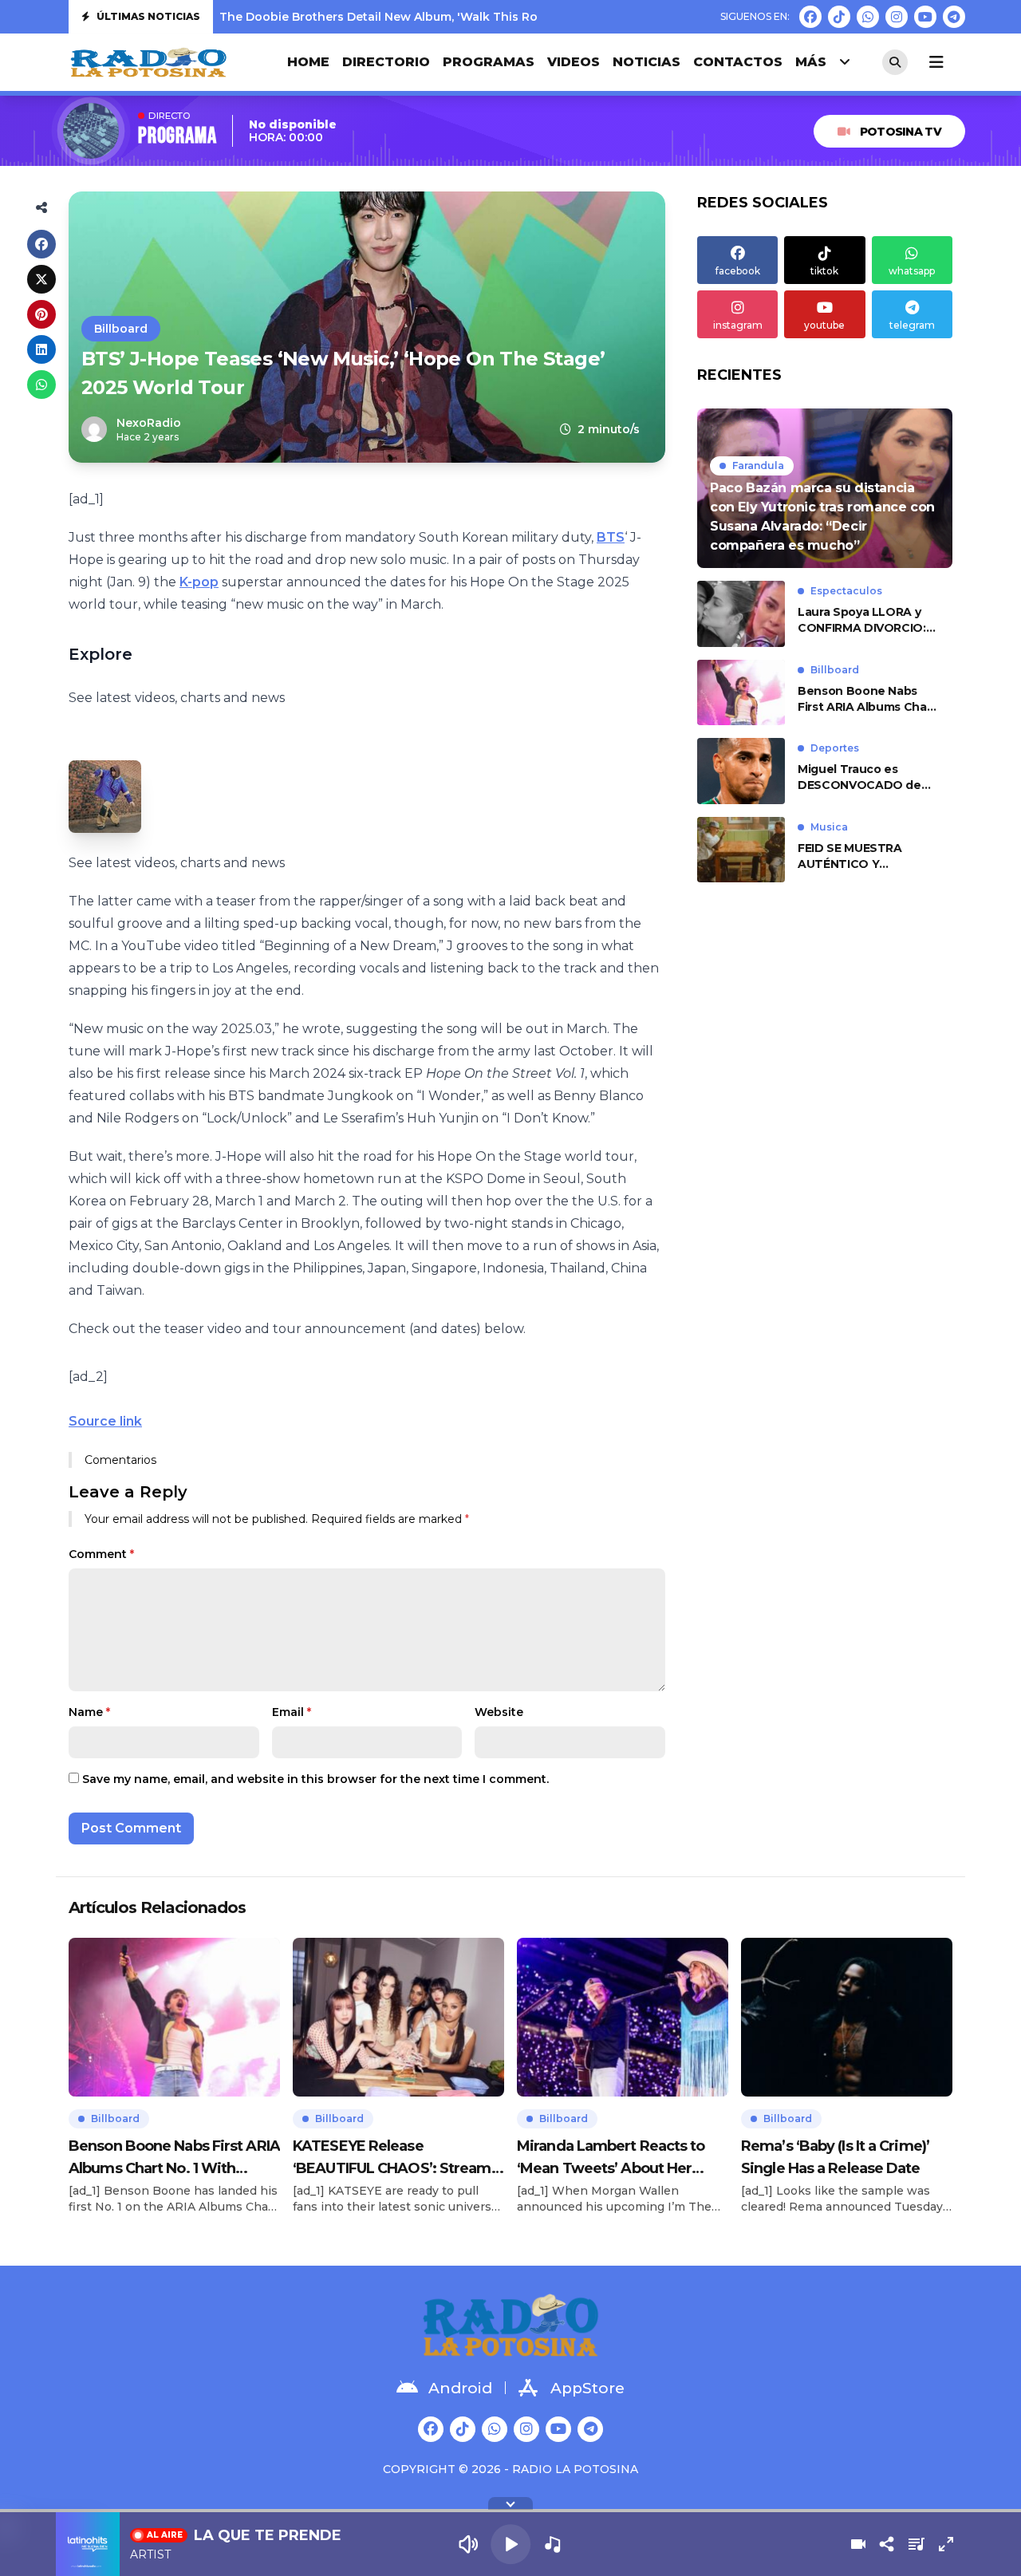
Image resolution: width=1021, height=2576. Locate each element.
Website (499, 1712)
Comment (101, 1554)
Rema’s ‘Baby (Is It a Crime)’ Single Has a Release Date (835, 2157)
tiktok (824, 271)
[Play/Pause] (510, 2544)
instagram (738, 325)
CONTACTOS (738, 62)
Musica (829, 827)
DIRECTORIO (386, 62)
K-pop (199, 582)
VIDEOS (574, 62)
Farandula (758, 465)
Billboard (121, 329)
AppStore (587, 2388)
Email (292, 1712)
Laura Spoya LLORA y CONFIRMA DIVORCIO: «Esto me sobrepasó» (862, 620)
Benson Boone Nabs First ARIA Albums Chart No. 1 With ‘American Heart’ (867, 699)
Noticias (647, 62)
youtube (824, 325)
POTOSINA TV (901, 132)
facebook (738, 271)
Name (89, 1712)
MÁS (811, 62)
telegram (912, 325)
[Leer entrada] (825, 488)
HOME (308, 62)
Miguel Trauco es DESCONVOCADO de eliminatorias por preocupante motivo (859, 777)
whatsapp (912, 271)
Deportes (835, 748)
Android (460, 2388)
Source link (105, 1421)
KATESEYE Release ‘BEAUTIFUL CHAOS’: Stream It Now (398, 2158)
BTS (611, 537)
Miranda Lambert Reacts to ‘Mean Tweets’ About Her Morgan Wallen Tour (611, 2158)
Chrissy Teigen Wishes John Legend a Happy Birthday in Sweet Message (435, 17)
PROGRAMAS (489, 62)
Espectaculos (846, 591)
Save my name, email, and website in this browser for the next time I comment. (315, 1779)
